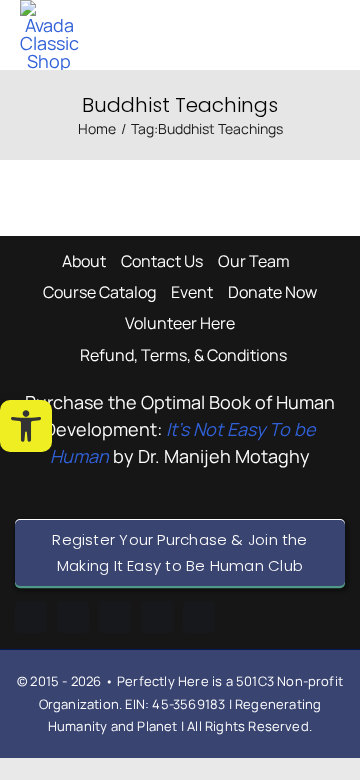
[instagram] (115, 617)
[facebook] (31, 617)
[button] (26, 426)
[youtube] (157, 617)
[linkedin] (73, 617)
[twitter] (199, 617)
